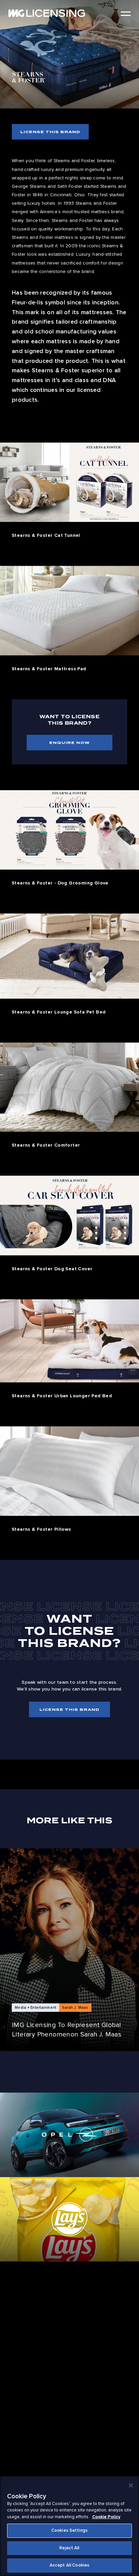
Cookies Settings (69, 2530)
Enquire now (69, 743)
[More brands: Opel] (69, 2135)
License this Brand (50, 132)
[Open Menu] (126, 14)
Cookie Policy (106, 2517)
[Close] (131, 2485)
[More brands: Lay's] (69, 2219)
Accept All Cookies (69, 2565)
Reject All (69, 2548)
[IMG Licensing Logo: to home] (47, 13)
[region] (69, 2526)
